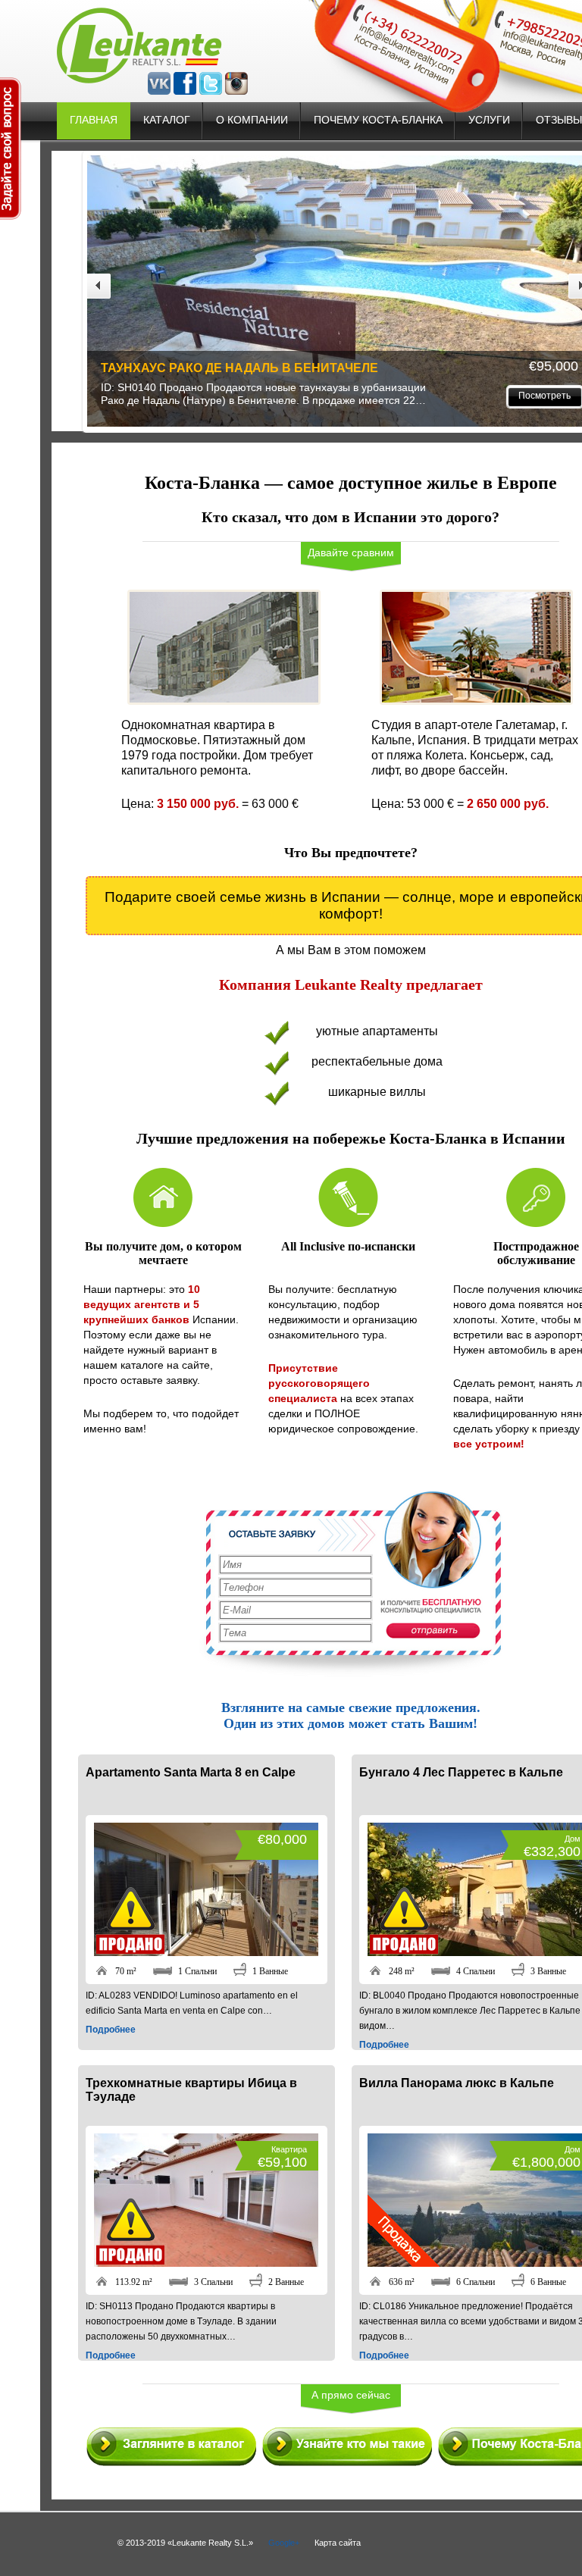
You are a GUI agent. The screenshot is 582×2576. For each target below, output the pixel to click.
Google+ (284, 2543)
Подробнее (111, 2030)
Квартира (289, 2149)
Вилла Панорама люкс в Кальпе (457, 2083)
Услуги (489, 120)
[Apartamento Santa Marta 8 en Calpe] (206, 1952)
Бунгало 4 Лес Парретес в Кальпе (462, 368)
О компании (252, 120)
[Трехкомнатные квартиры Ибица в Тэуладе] (206, 2263)
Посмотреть (285, 396)
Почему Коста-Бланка (378, 120)
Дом (573, 1839)
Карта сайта (338, 2543)
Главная (94, 120)
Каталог (167, 120)
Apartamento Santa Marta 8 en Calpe (191, 1772)
